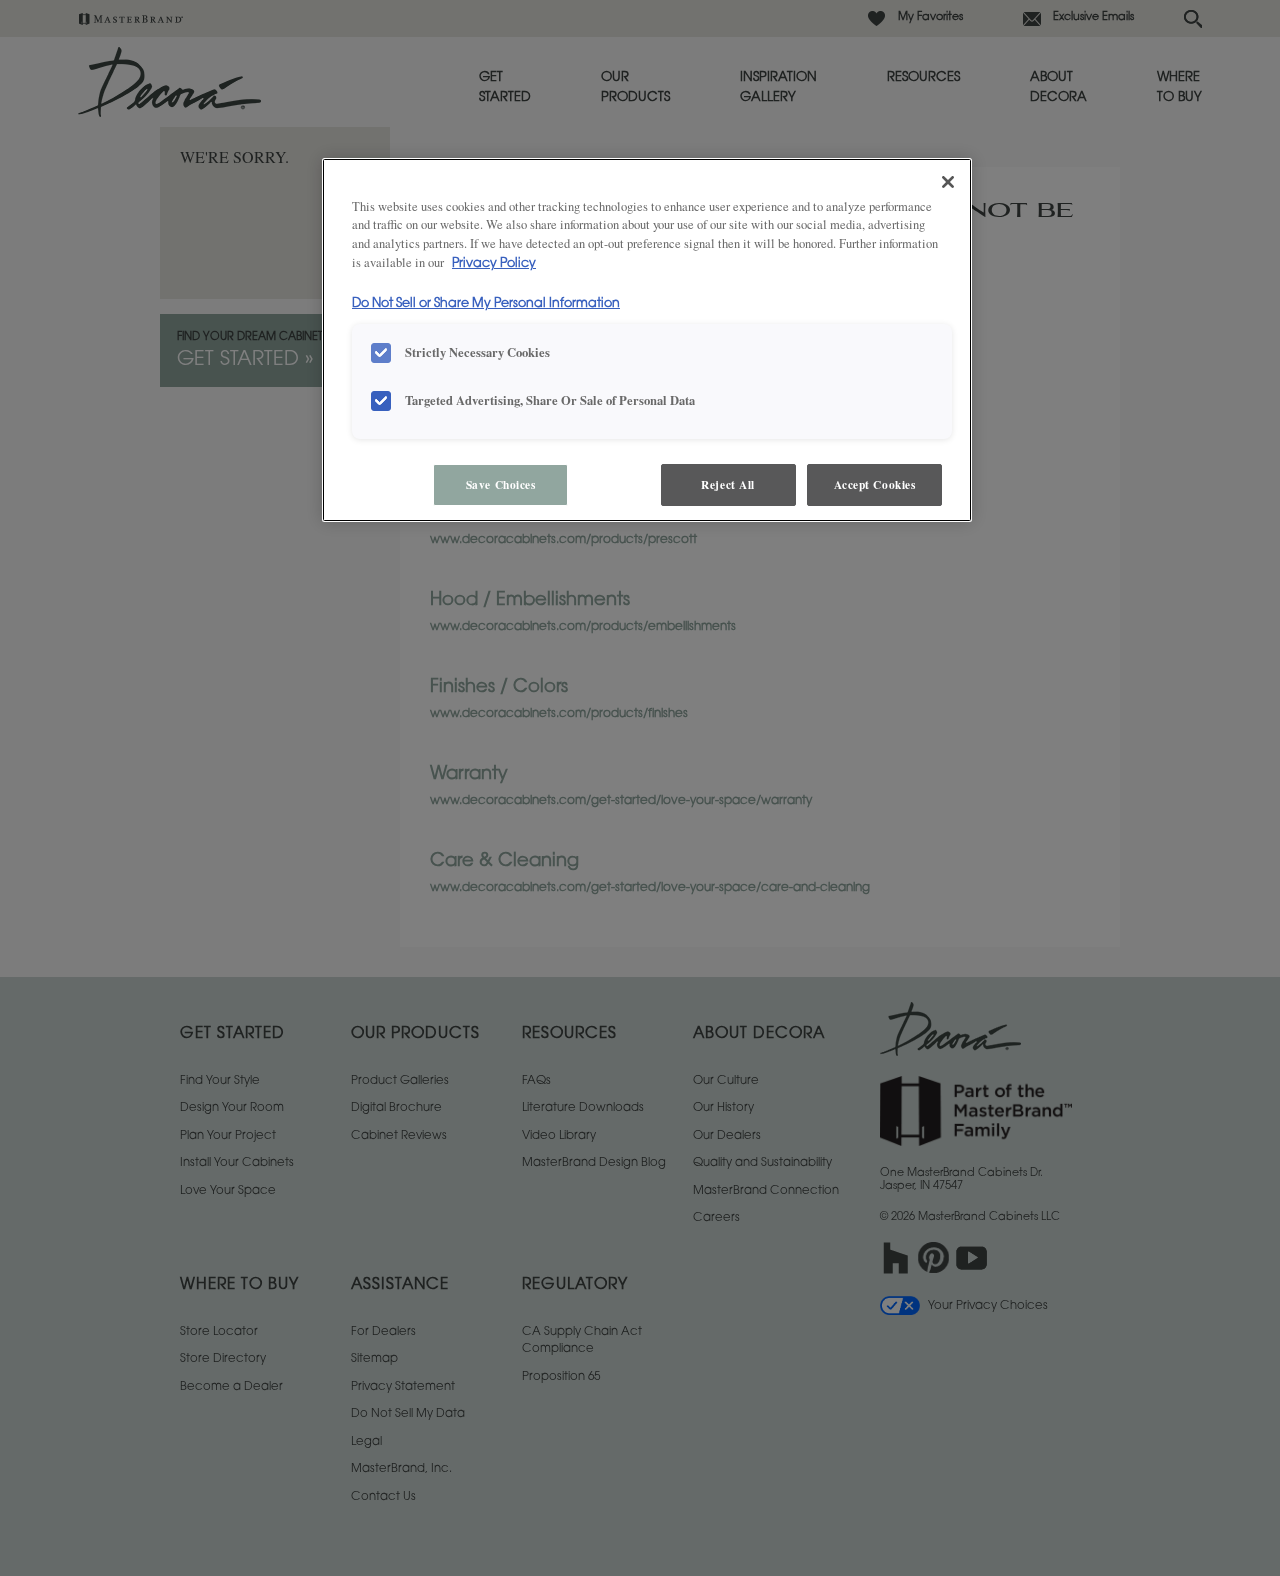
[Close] (948, 182)
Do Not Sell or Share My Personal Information (486, 304)
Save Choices (501, 484)
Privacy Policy (494, 264)
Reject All (728, 484)
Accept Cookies (875, 484)
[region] (647, 340)
